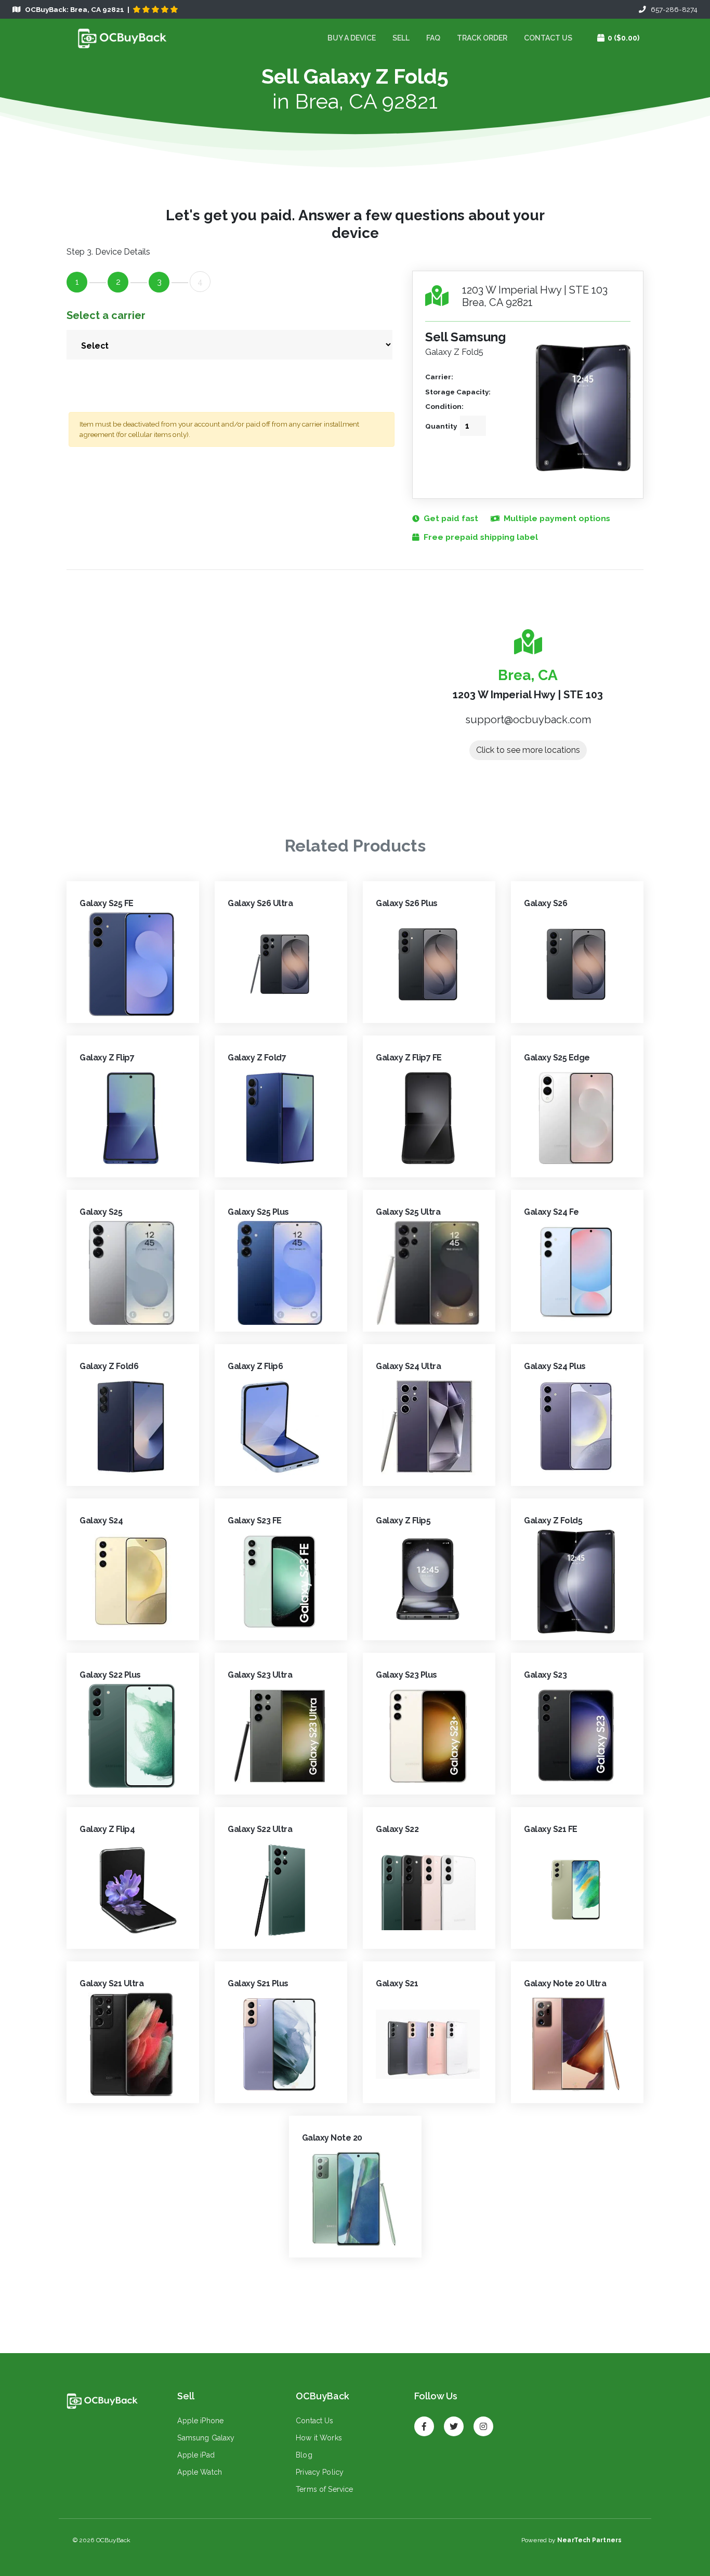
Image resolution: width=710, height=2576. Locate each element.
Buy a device (352, 38)
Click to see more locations (528, 750)
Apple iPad (196, 2455)
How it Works (319, 2438)
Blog (304, 2455)
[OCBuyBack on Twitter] (454, 2422)
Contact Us (548, 38)
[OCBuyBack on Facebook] (424, 2422)
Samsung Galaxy (206, 2438)
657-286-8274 (672, 9)
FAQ (433, 38)
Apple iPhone (200, 2421)
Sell (401, 38)
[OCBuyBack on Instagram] (483, 2422)
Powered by (571, 2540)
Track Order (482, 38)
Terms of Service (324, 2489)
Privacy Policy (320, 2472)
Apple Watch (200, 2472)
